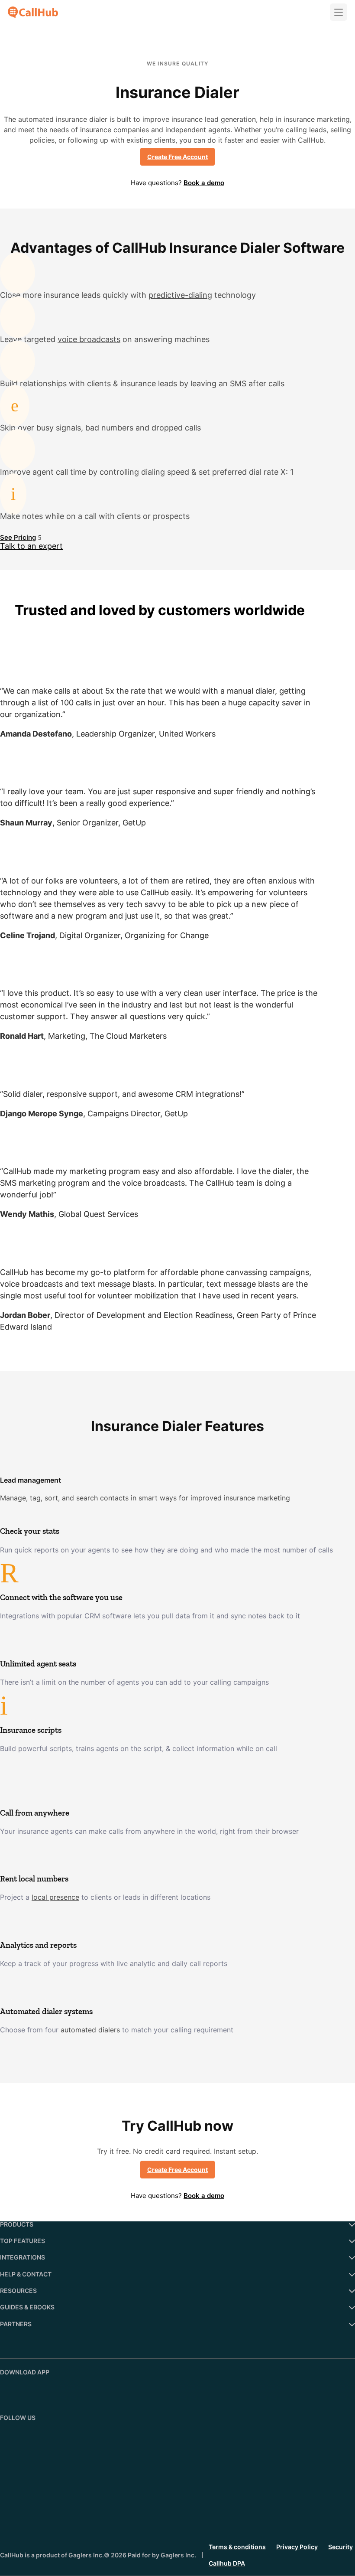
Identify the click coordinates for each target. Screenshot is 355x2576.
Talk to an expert (31, 546)
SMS (238, 383)
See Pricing (18, 537)
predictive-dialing (180, 295)
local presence (55, 1897)
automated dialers (90, 2030)
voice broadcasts (89, 339)
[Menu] (339, 12)
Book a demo (204, 183)
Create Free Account (177, 157)
